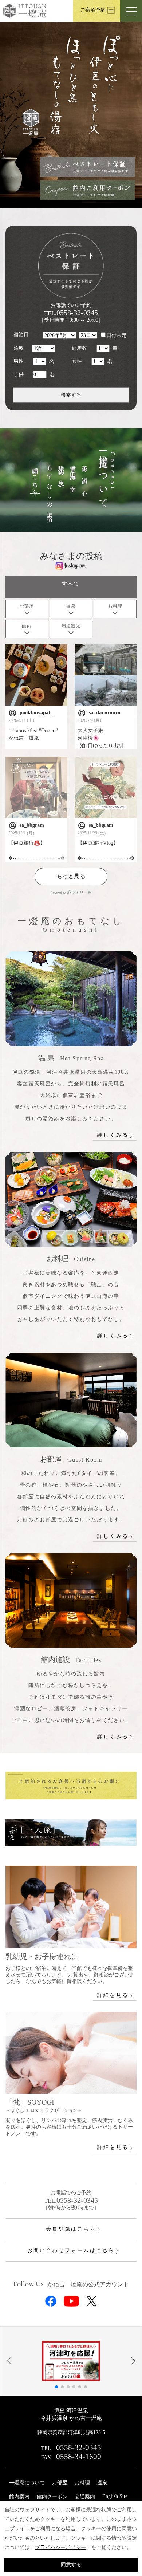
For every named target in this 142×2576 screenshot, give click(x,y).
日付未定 (117, 335)
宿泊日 (21, 335)
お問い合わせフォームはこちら (71, 2250)
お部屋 (60, 2483)
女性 (77, 361)
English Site (115, 2496)
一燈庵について (27, 2483)
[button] (9, 2361)
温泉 (102, 2483)
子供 (19, 374)
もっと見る (71, 876)
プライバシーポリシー (60, 2547)
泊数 (19, 348)
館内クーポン (52, 2497)
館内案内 (19, 2497)
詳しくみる (113, 1135)
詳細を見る (113, 1995)
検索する (71, 395)
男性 (19, 361)
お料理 (82, 2483)
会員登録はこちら (71, 2229)
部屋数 (79, 348)
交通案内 (85, 2497)
